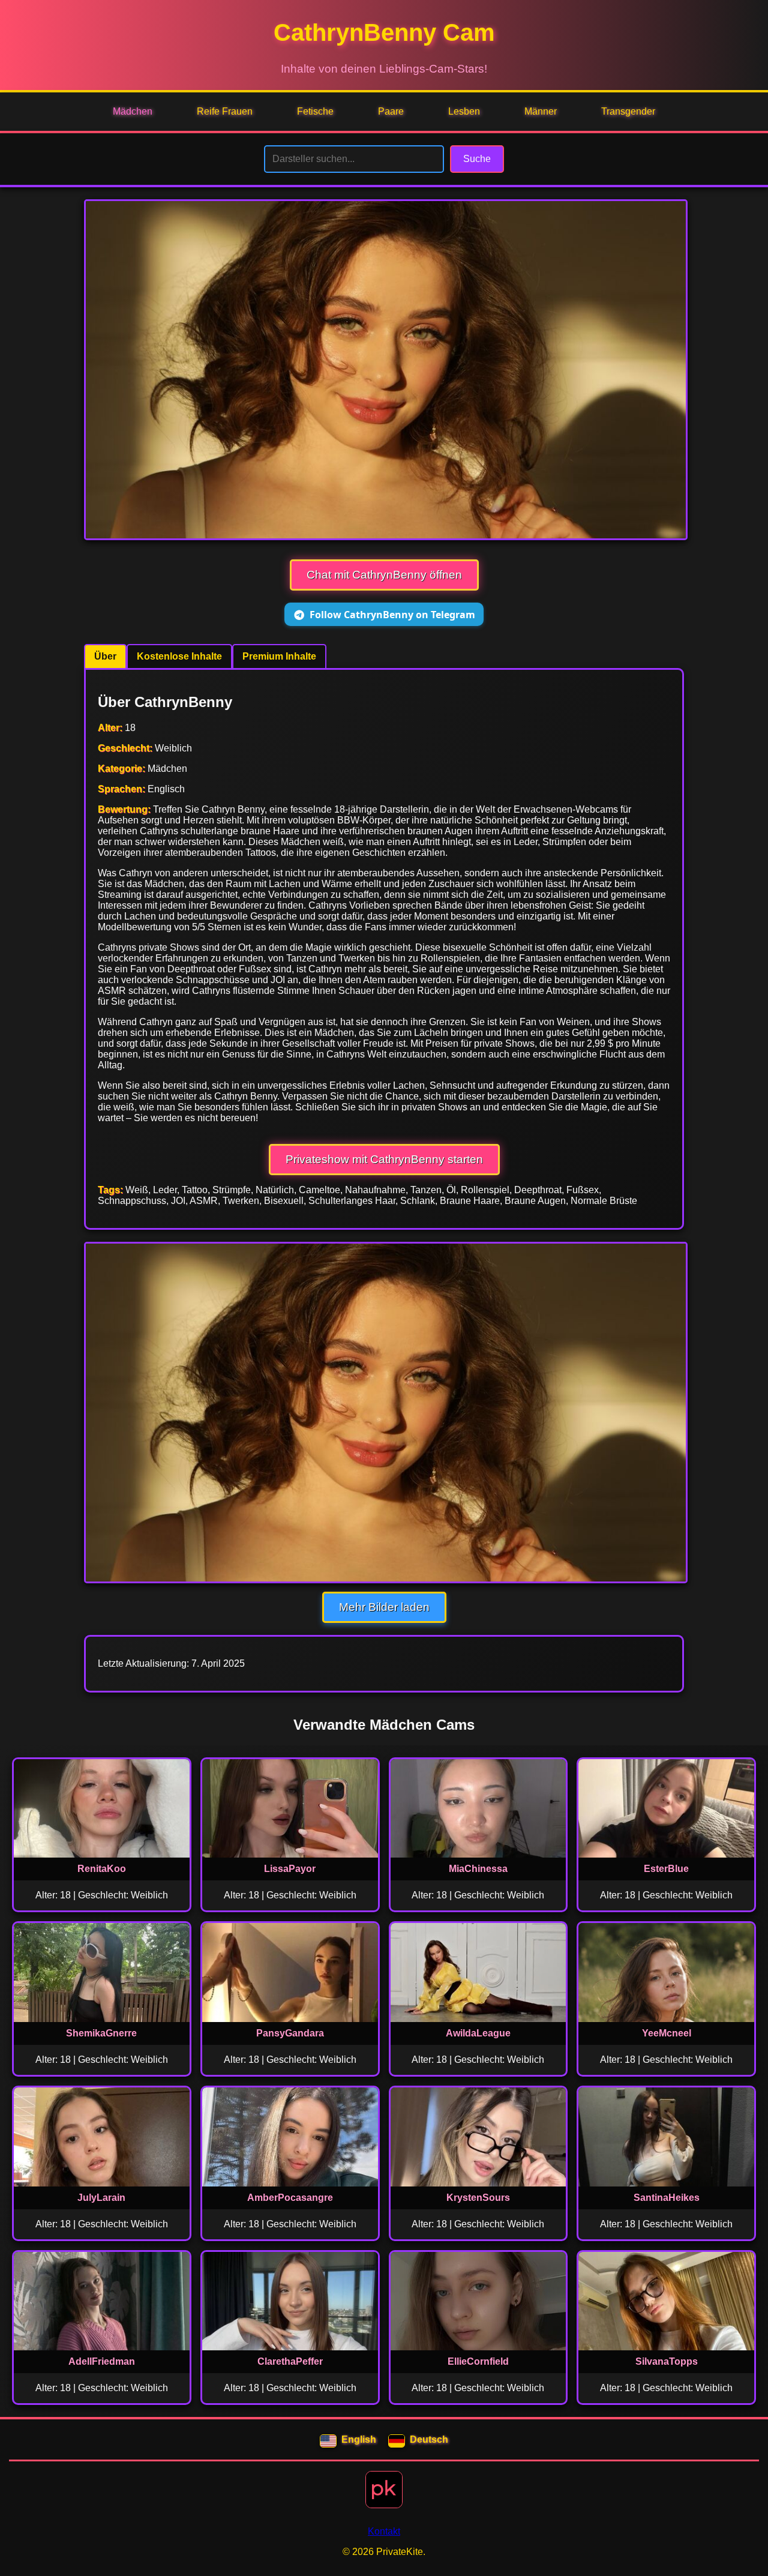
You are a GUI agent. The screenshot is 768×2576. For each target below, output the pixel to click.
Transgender (628, 111)
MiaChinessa (478, 1869)
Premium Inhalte (279, 656)
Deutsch (429, 2439)
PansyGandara (290, 2033)
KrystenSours (478, 2198)
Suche (477, 159)
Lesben (464, 111)
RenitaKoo (102, 1869)
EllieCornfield (478, 2361)
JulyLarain (101, 2198)
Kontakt (384, 2531)
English (359, 2439)
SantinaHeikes (667, 2198)
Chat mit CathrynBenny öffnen (384, 575)
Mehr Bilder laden (384, 1607)
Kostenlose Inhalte (179, 656)
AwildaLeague (478, 2033)
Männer (541, 111)
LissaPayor (290, 1869)
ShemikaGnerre (101, 2033)
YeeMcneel (667, 2033)
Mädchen (133, 111)
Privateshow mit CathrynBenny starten (384, 1159)
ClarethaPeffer (290, 2361)
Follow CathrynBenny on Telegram (392, 615)
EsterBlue (666, 1869)
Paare (391, 111)
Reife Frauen (225, 111)
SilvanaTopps (667, 2361)
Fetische (315, 111)
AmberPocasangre (290, 2198)
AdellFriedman (102, 2361)
